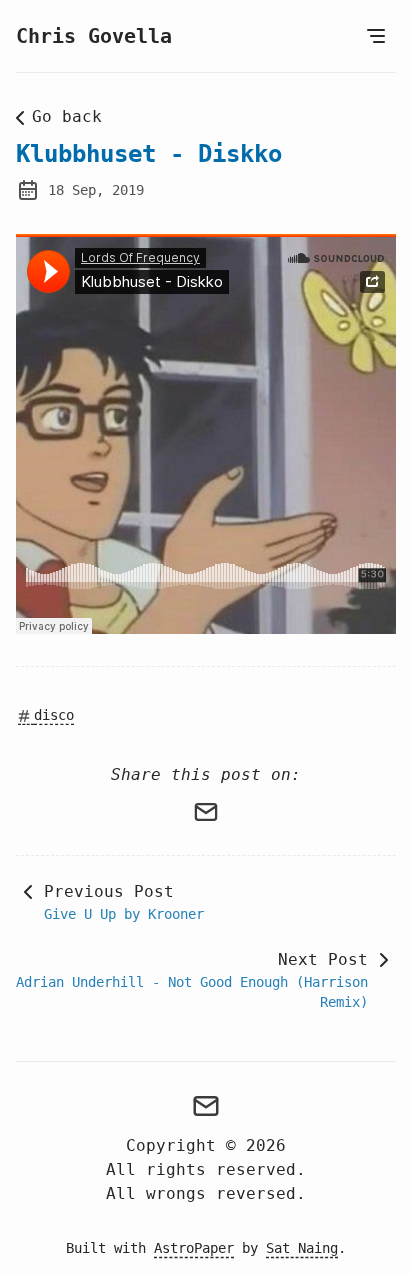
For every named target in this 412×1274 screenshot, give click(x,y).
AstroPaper (194, 1248)
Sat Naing (302, 1248)
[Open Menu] (376, 36)
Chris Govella (94, 36)
